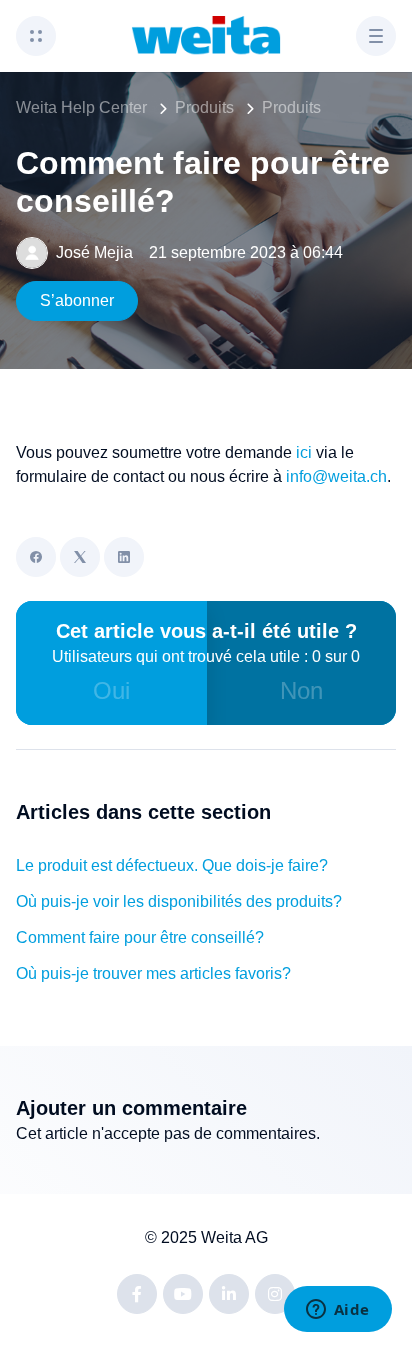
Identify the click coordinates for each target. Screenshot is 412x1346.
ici (304, 452)
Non (301, 690)
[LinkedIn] (124, 557)
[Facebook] (36, 557)
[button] (36, 36)
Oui (111, 690)
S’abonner (77, 300)
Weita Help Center (81, 107)
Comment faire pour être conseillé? (140, 937)
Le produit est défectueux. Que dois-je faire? (172, 865)
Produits (204, 107)
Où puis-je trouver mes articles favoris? (153, 973)
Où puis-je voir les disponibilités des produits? (179, 901)
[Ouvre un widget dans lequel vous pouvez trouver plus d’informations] (337, 1311)
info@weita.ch (336, 476)
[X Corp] (80, 557)
